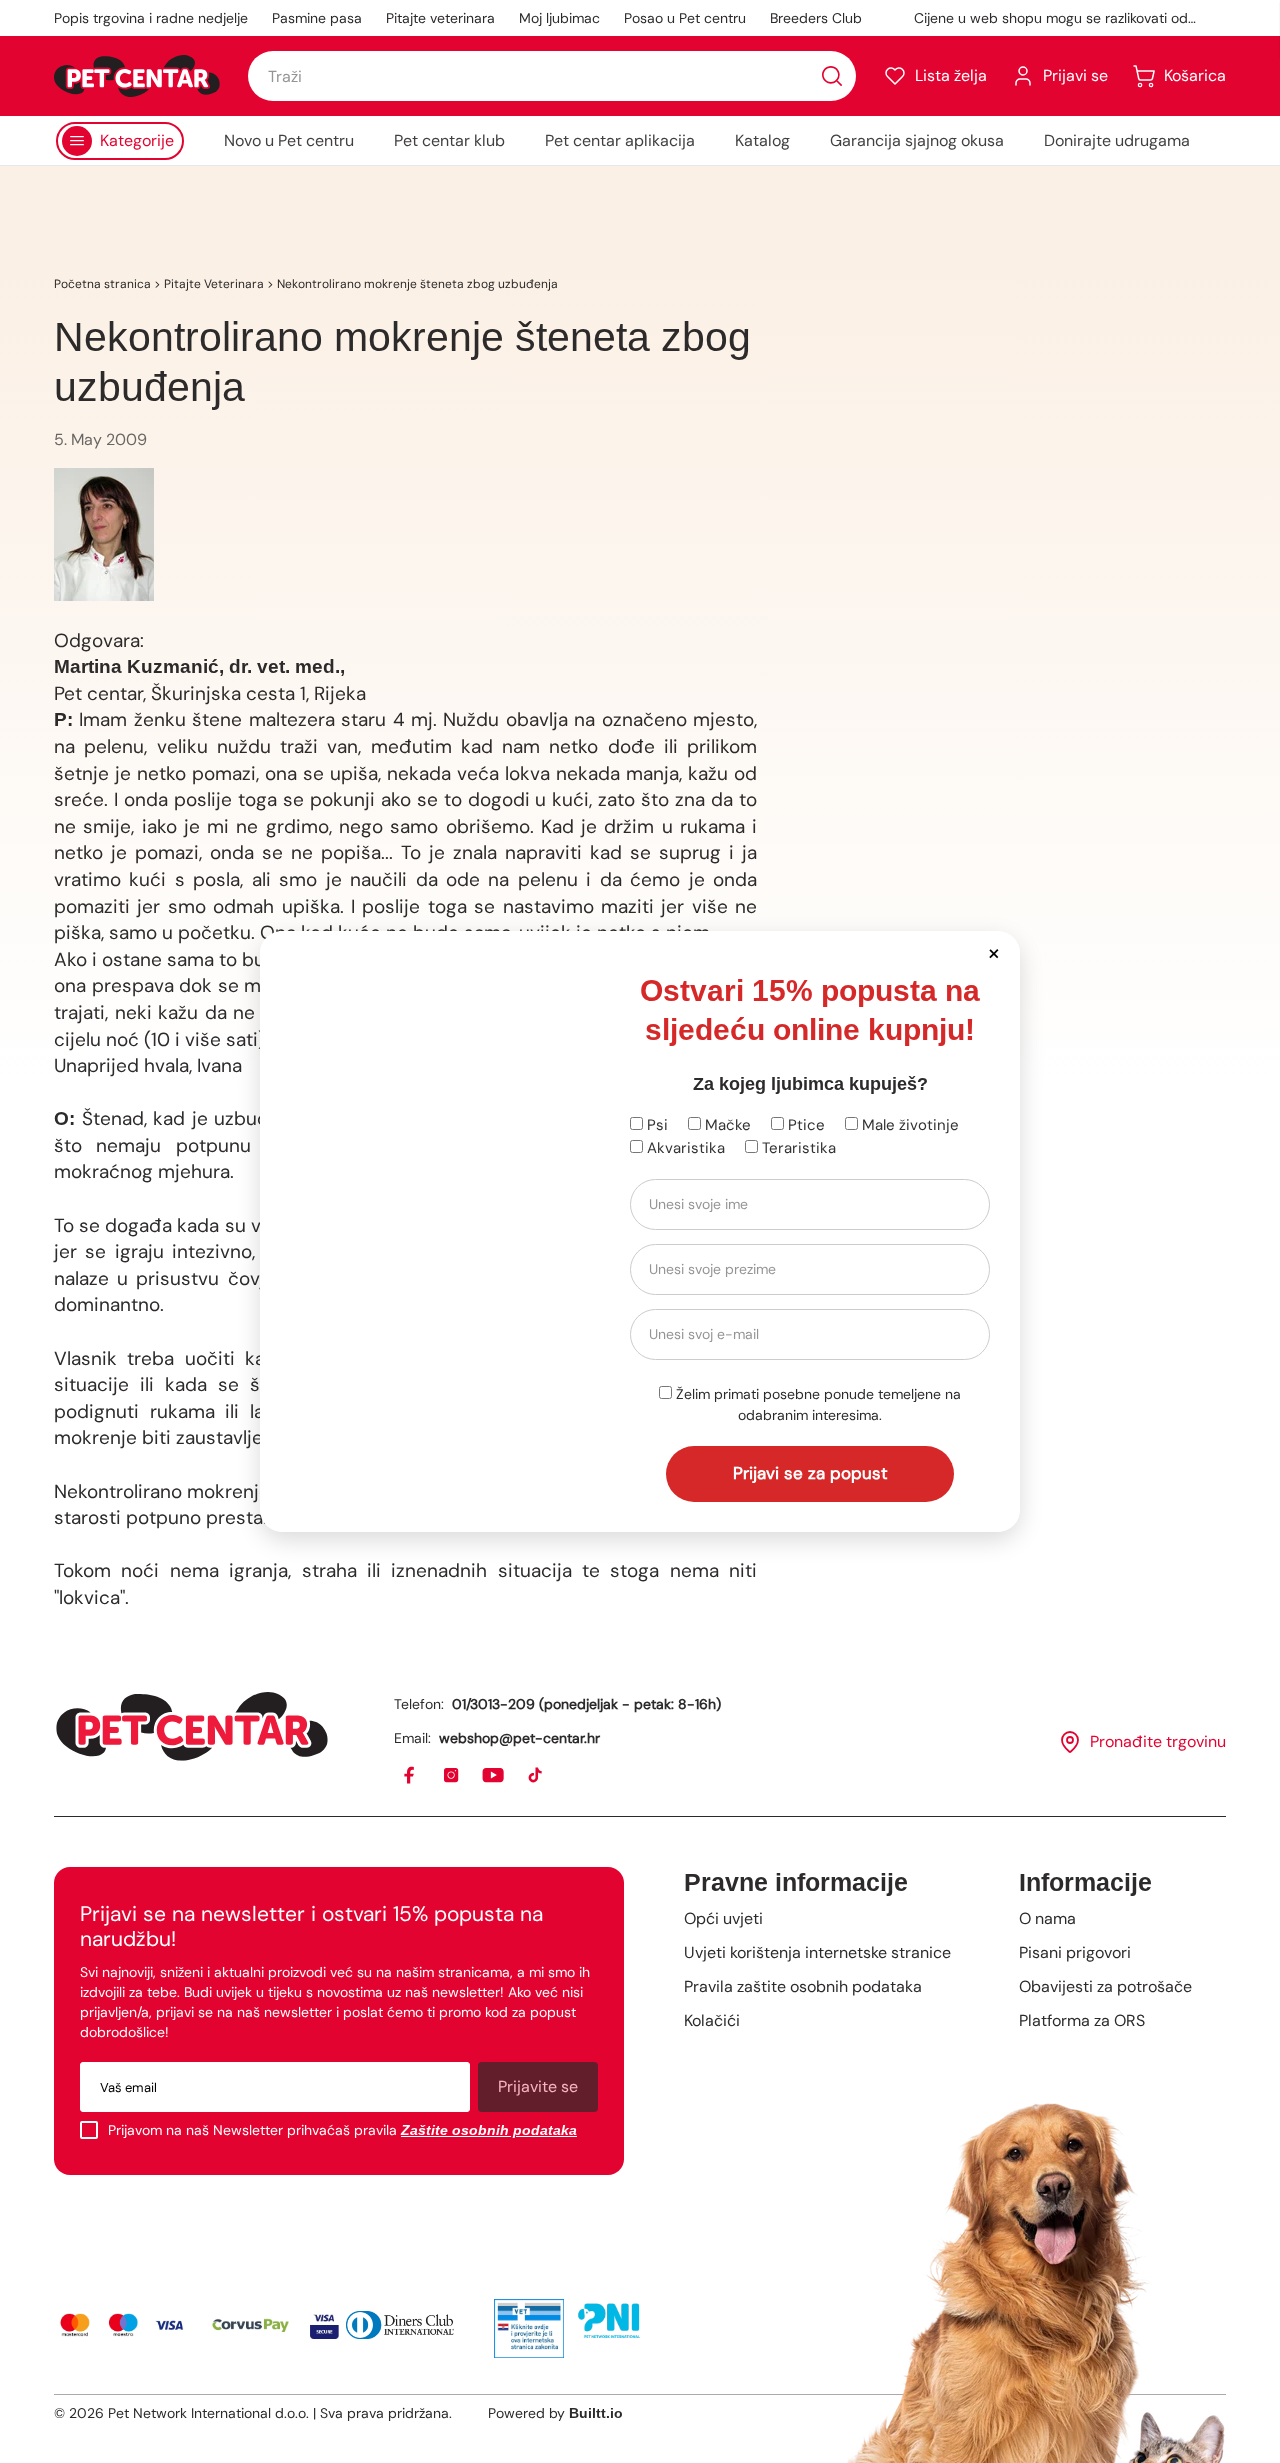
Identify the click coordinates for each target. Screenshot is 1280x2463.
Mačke (726, 1125)
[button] (993, 952)
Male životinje (908, 1125)
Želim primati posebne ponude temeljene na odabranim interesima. (816, 1404)
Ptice (804, 1125)
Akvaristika (684, 1148)
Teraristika (797, 1148)
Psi (655, 1125)
